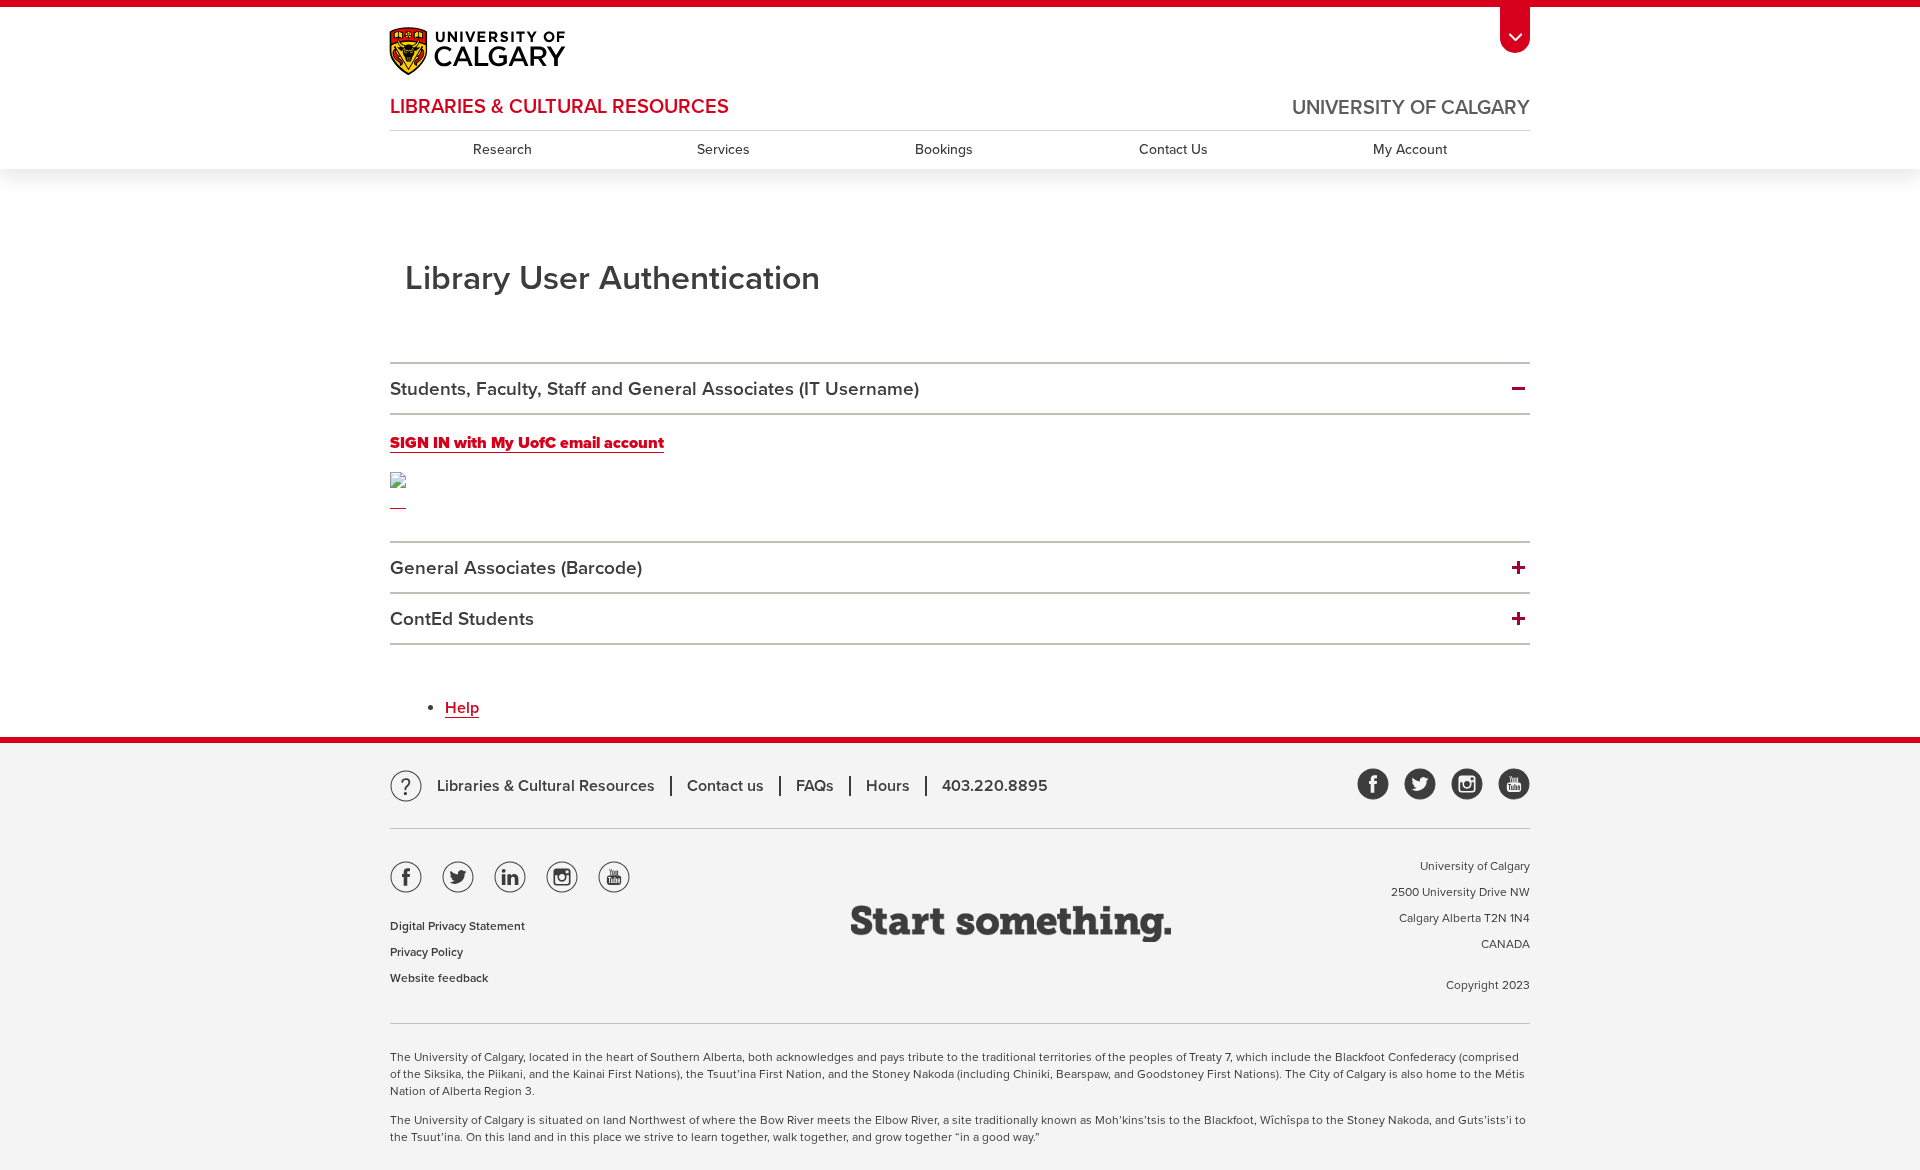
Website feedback (439, 978)
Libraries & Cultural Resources (546, 786)
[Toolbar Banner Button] (1515, 26)
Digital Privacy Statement (457, 926)
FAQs (815, 786)
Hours (888, 786)
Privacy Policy (426, 952)
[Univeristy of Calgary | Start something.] (1011, 925)
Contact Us (1173, 149)
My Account (1410, 149)
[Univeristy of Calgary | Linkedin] (510, 881)
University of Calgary (1411, 108)
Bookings (944, 149)
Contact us (725, 786)
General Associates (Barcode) (516, 568)
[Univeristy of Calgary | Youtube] (1514, 785)
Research (502, 149)
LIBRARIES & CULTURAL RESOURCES (559, 107)
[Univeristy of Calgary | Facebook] (1373, 785)
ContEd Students (462, 619)
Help (462, 708)
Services (723, 149)
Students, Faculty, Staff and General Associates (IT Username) (654, 389)
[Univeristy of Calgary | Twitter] (1420, 785)
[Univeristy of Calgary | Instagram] (1467, 785)
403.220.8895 (995, 786)
